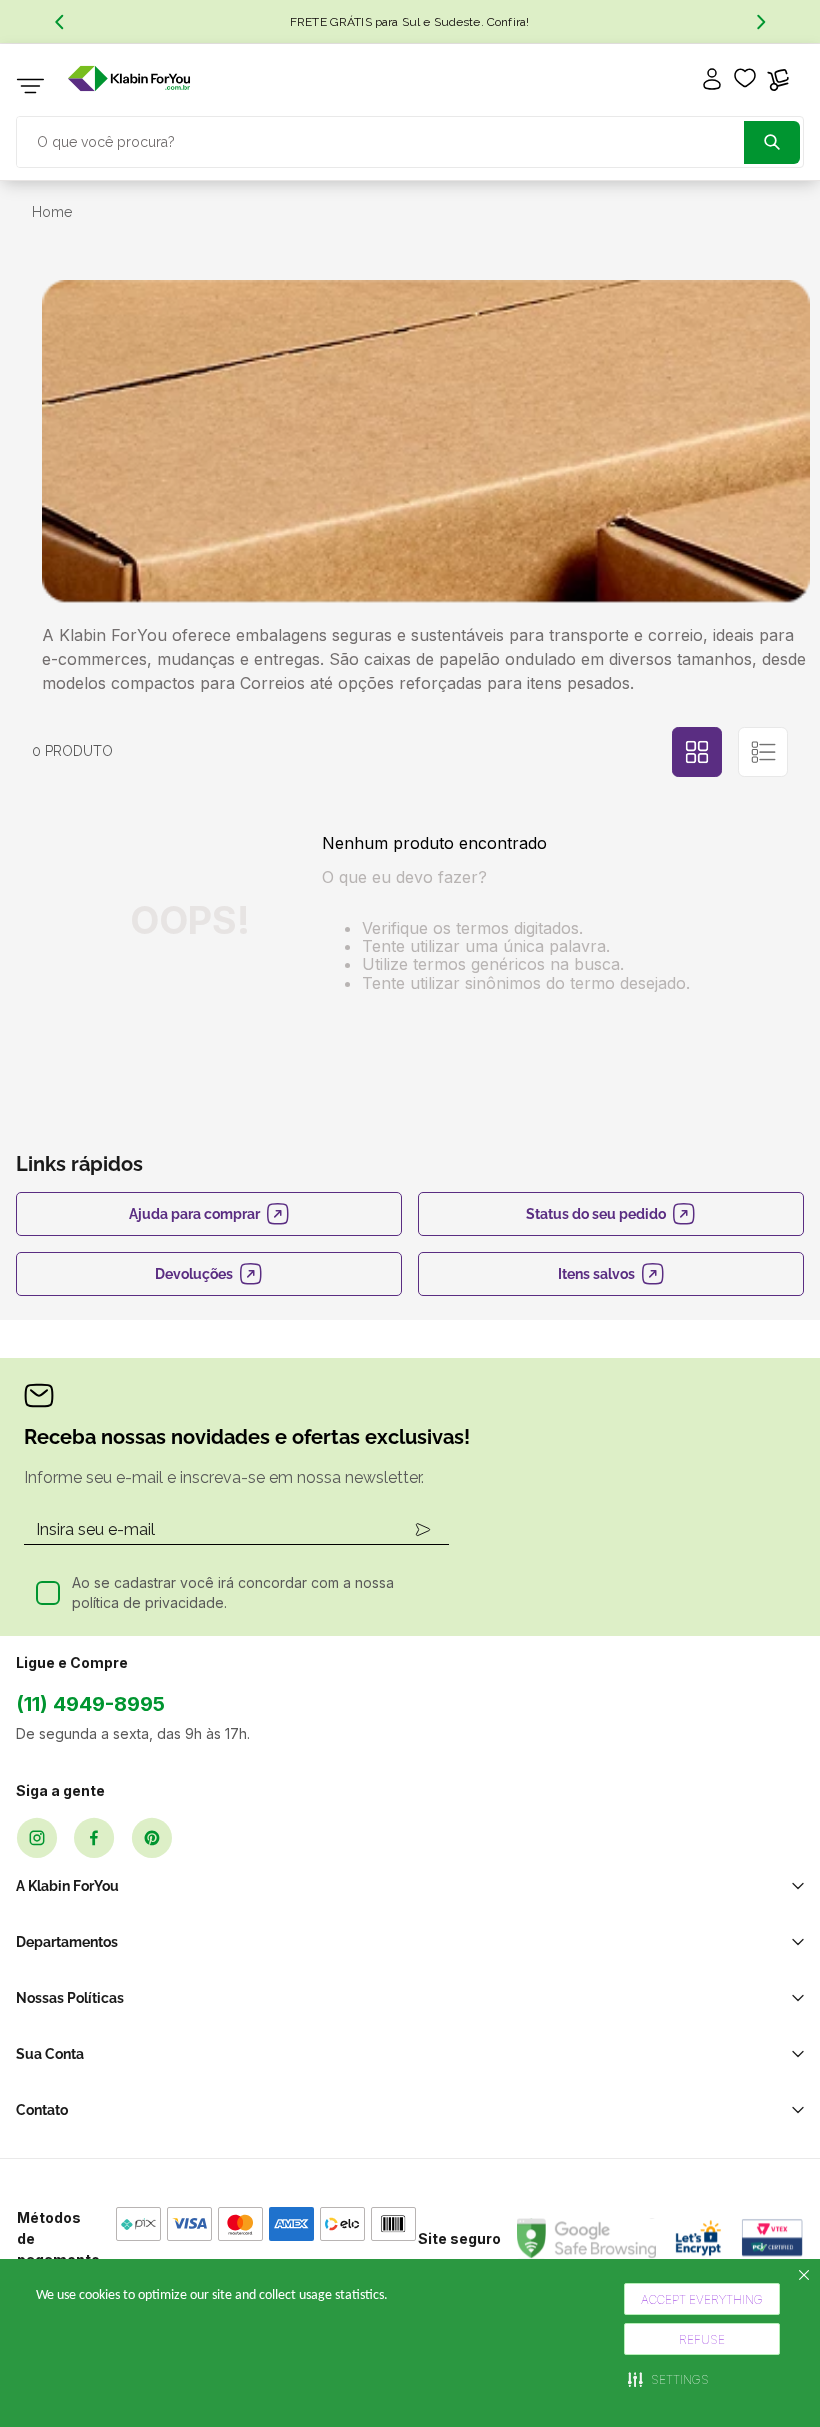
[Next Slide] (761, 22)
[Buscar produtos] (772, 142)
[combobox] (410, 140)
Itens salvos (596, 1274)
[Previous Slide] (59, 22)
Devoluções (194, 1274)
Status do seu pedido (596, 1214)
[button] (668, 2379)
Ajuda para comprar (194, 1214)
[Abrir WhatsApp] (770, 2376)
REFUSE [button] (702, 2339)
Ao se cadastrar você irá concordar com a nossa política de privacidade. (233, 1592)
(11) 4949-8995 (90, 1704)
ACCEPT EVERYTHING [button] (702, 2299)
